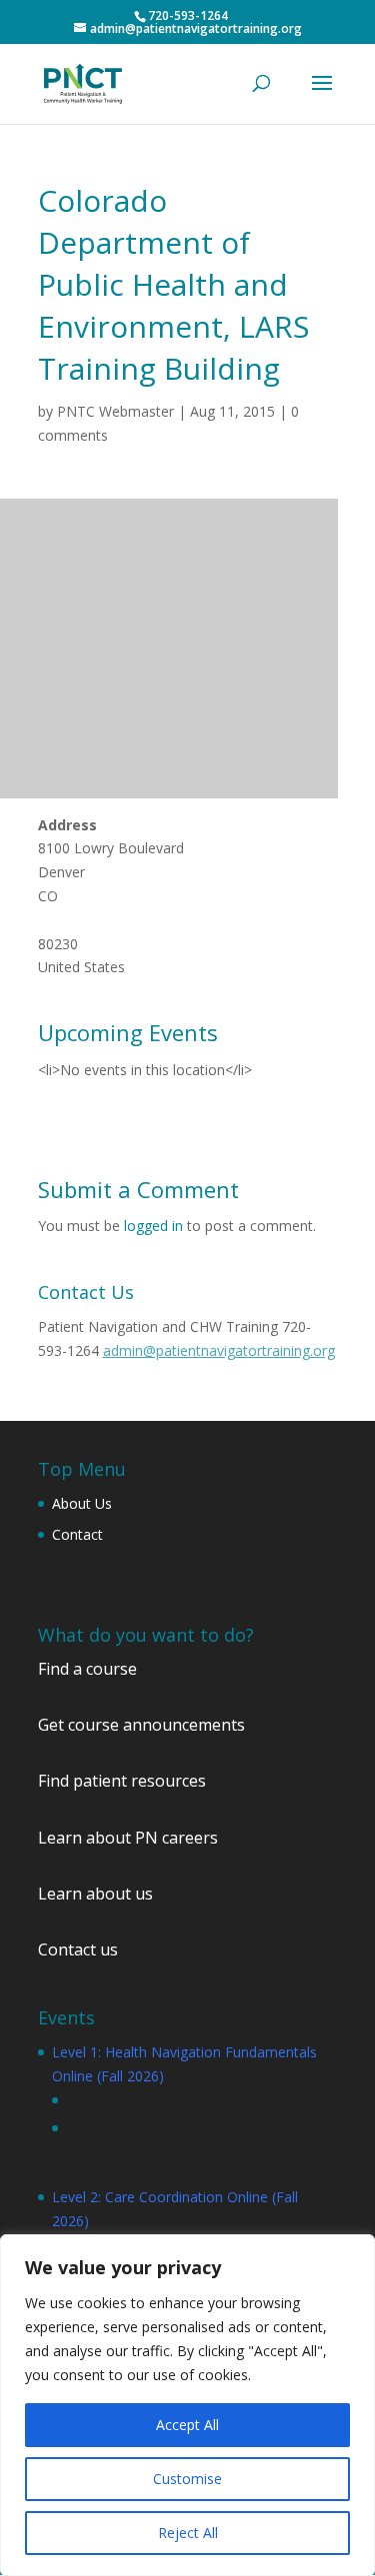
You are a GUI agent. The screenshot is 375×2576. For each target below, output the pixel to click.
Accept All (187, 2425)
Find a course (87, 1669)
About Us (82, 1503)
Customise (187, 2479)
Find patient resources (122, 1781)
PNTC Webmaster (115, 411)
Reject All (188, 2533)
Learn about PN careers (128, 1838)
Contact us (78, 1949)
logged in (153, 1226)
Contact (77, 1534)
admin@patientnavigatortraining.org (219, 1350)
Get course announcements (141, 1725)
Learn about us (95, 1894)
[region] (187, 2405)
